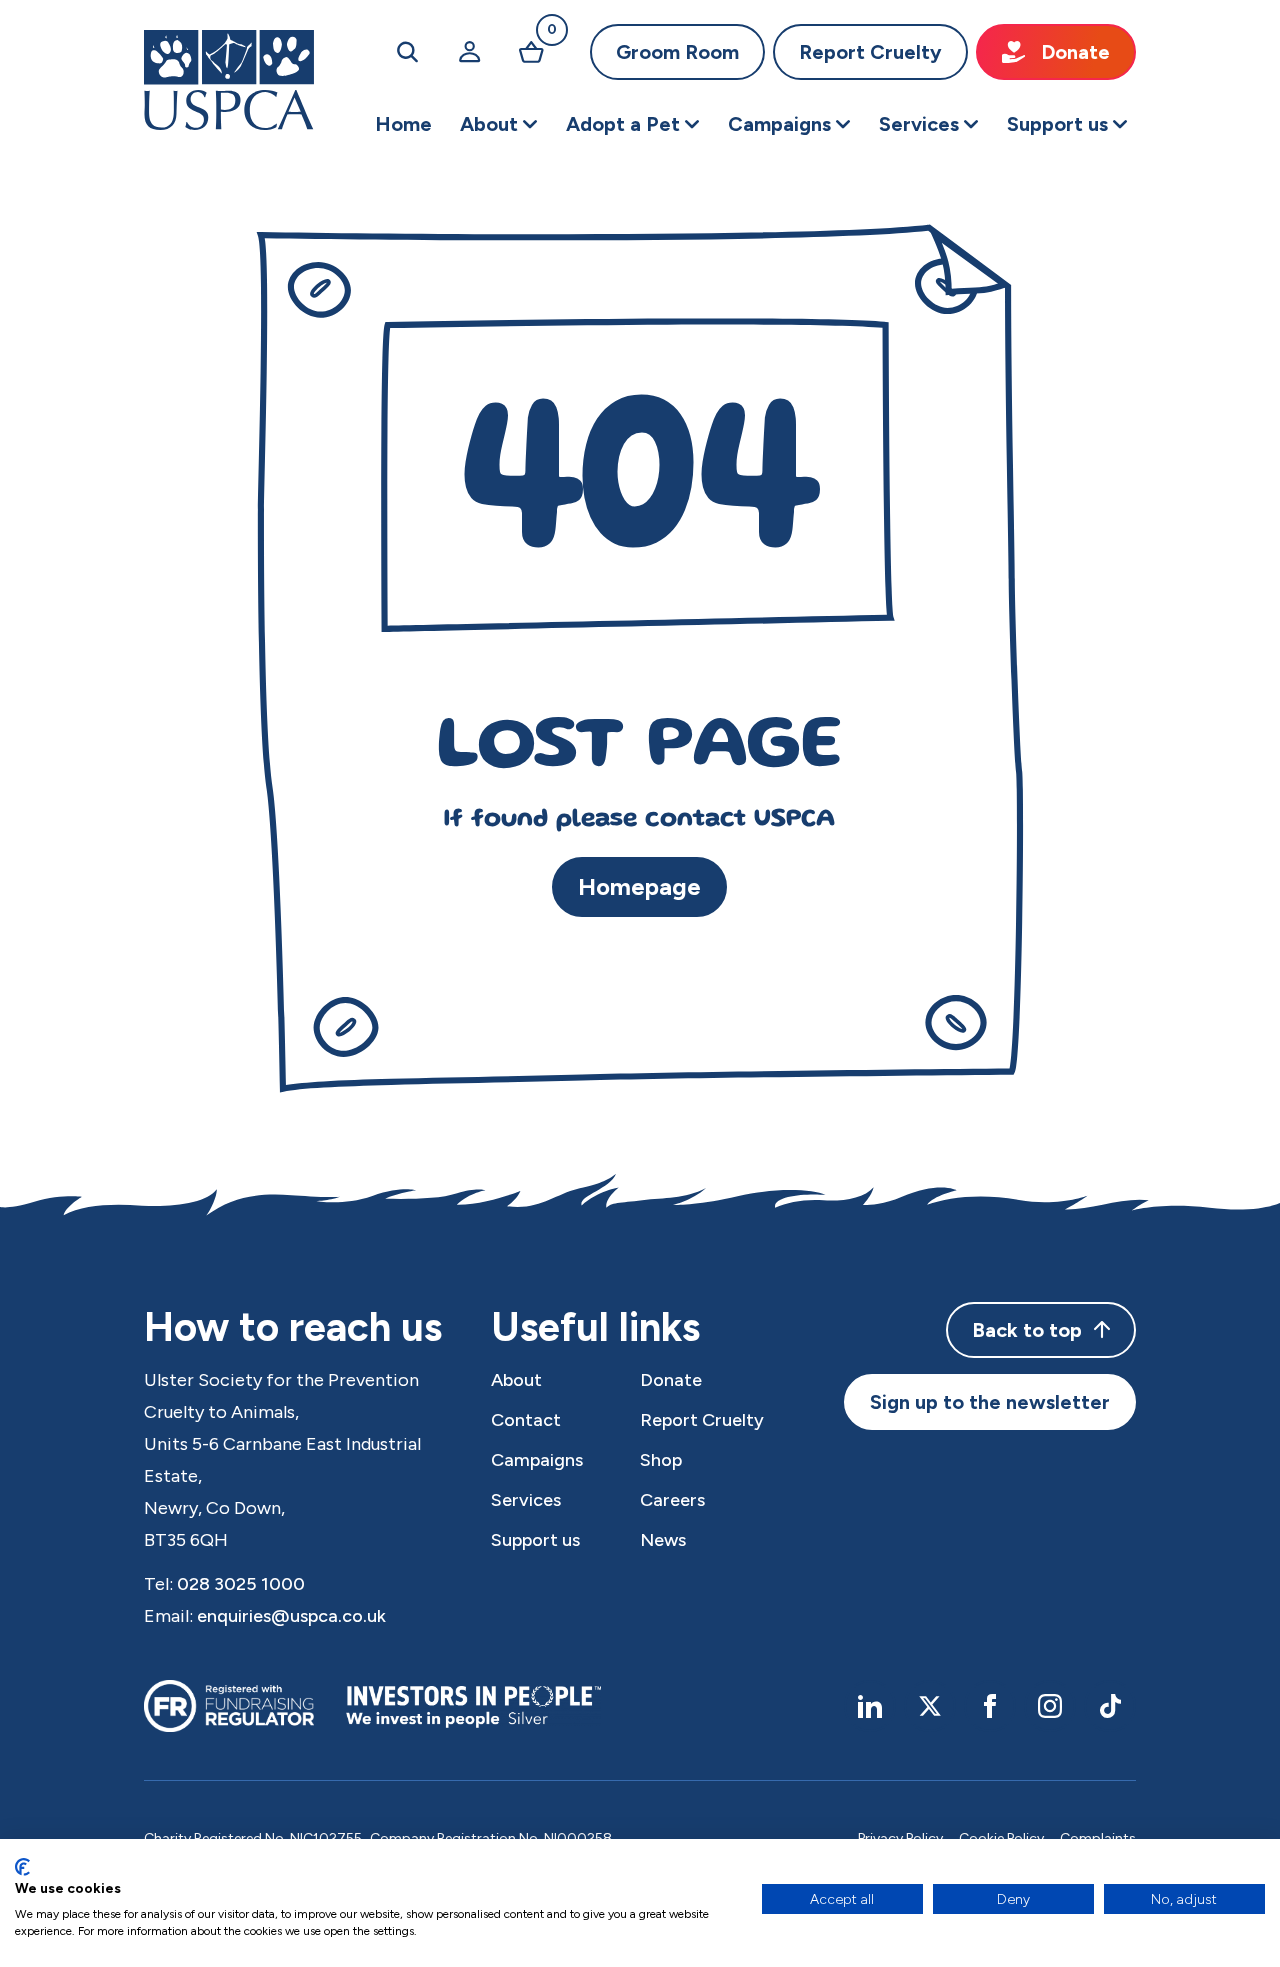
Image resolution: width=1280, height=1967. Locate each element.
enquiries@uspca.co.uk (291, 1616)
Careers (672, 1500)
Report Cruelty (870, 52)
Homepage (639, 886)
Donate (1075, 52)
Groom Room (677, 52)
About (516, 1380)
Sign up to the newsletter (990, 1402)
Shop (661, 1460)
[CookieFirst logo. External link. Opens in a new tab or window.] (22, 1867)
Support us (535, 1540)
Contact (526, 1420)
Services (526, 1500)
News (663, 1540)
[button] (499, 124)
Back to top (1027, 1330)
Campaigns (537, 1460)
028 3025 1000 (241, 1584)
